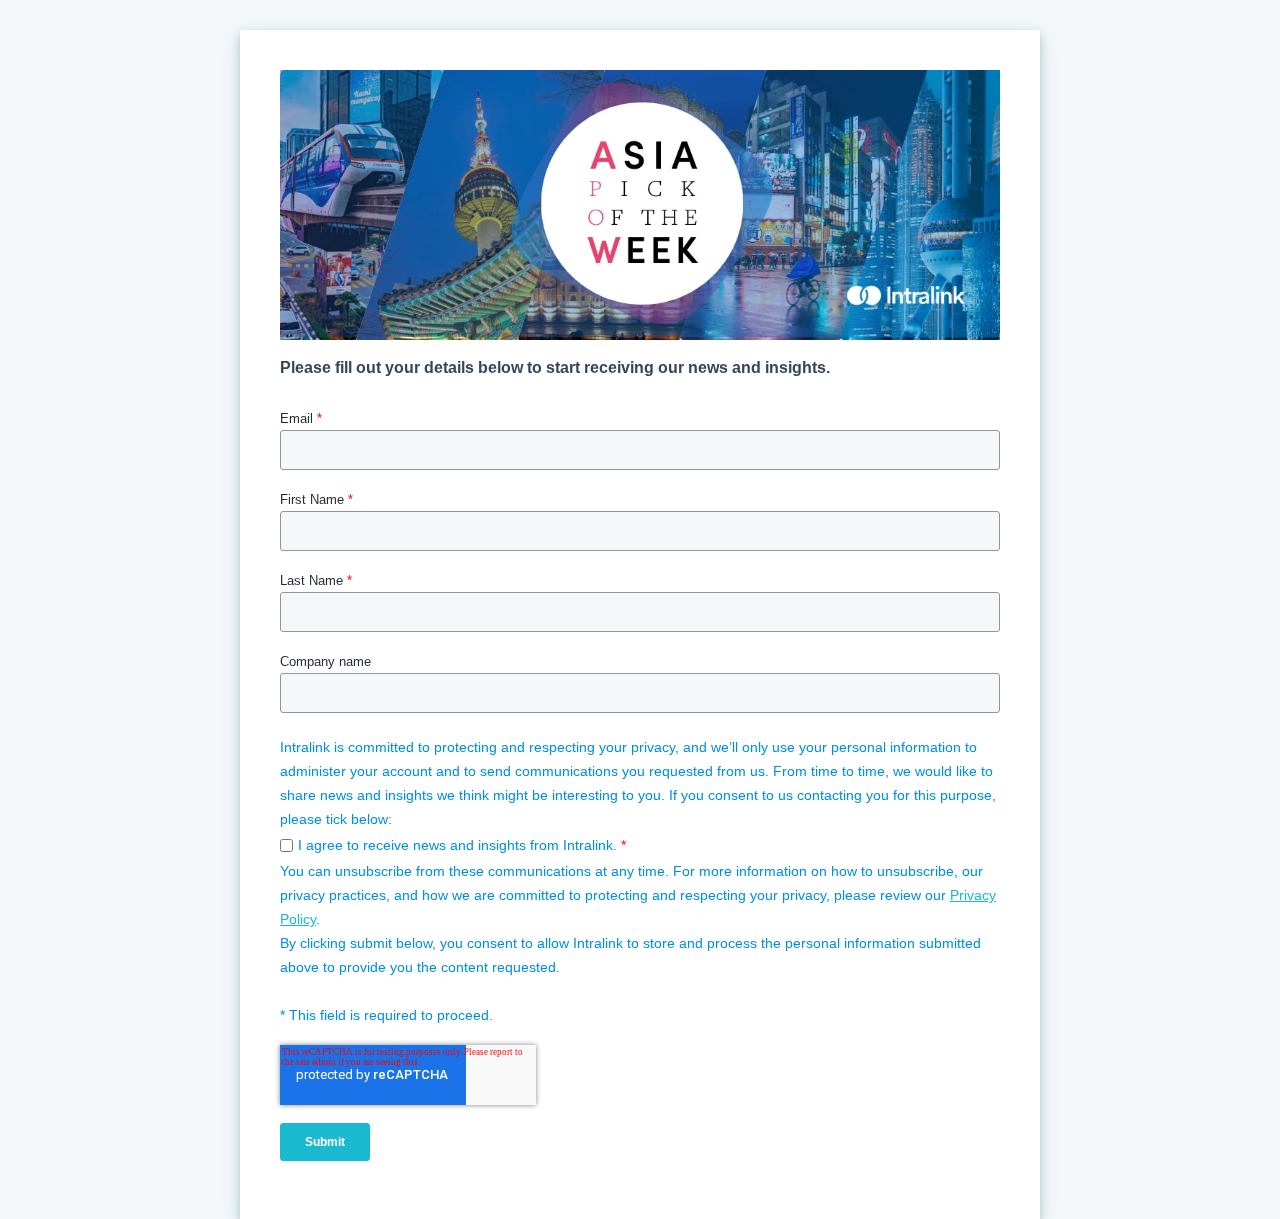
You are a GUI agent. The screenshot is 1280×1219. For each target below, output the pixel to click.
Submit (325, 1142)
